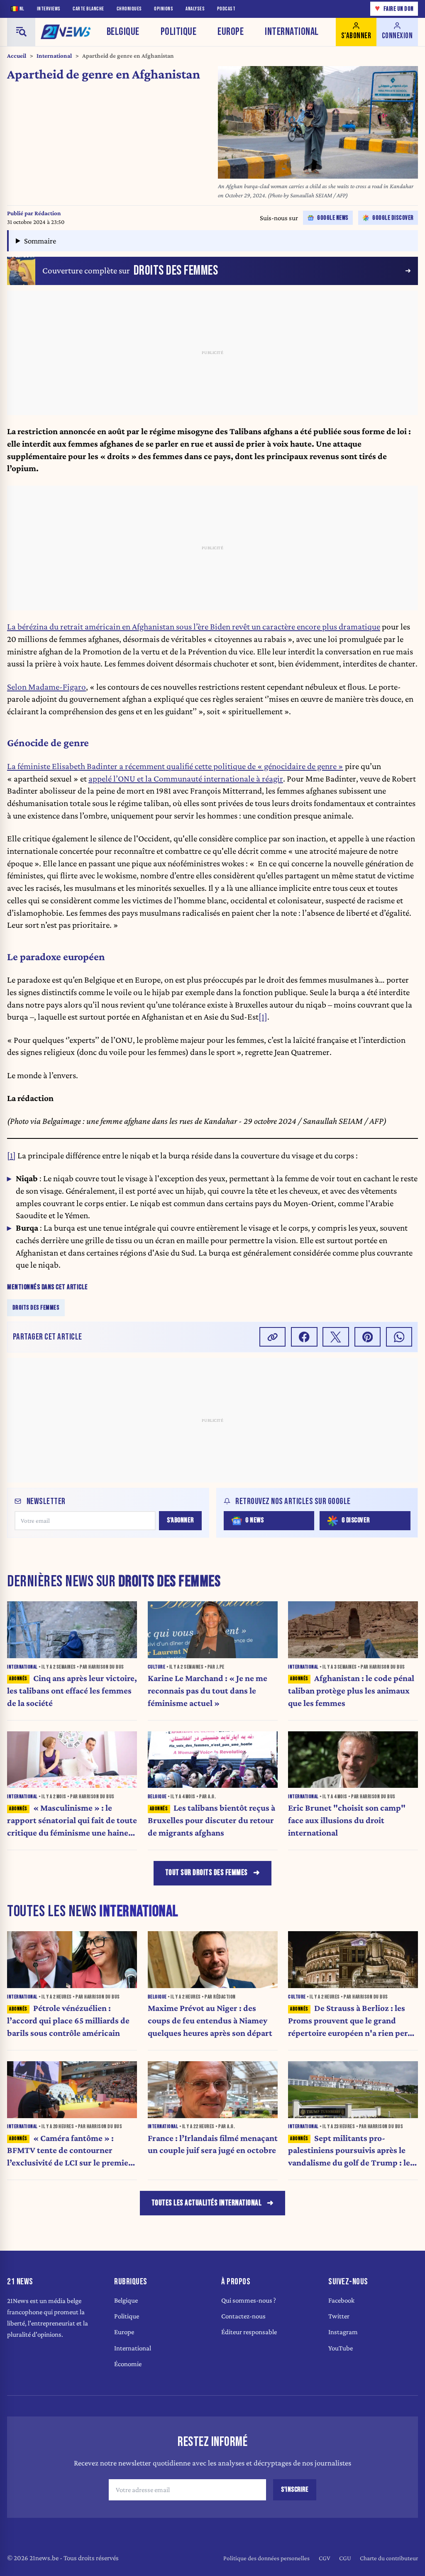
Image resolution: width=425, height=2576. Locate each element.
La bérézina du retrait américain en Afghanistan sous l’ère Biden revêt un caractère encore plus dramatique (194, 627)
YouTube (341, 2348)
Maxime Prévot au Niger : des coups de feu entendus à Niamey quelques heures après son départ (210, 2020)
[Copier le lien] (273, 1337)
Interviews (49, 9)
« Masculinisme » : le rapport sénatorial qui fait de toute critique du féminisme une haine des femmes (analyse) (72, 1821)
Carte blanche (88, 9)
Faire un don (394, 9)
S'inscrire (295, 2490)
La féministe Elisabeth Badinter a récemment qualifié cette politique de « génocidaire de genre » (175, 766)
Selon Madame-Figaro (46, 687)
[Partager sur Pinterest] (368, 1337)
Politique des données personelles (266, 2558)
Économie (128, 2364)
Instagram (343, 2332)
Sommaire (40, 241)
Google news (333, 218)
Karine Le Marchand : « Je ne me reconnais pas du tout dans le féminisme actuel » (208, 1691)
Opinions (164, 9)
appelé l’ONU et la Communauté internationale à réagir (186, 779)
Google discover (393, 218)
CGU (345, 2558)
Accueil (17, 56)
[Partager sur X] (336, 1337)
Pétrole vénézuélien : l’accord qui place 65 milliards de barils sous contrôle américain (68, 2020)
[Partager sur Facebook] (304, 1337)
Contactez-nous (243, 2316)
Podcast (226, 9)
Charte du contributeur (389, 2558)
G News (254, 1520)
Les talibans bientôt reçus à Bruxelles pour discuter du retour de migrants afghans (212, 1820)
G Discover (356, 1520)
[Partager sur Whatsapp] (399, 1337)
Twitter (339, 2316)
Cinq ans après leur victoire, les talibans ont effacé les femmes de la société (72, 1691)
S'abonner (180, 1520)
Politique (179, 32)
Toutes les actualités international (207, 2203)
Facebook (341, 2300)
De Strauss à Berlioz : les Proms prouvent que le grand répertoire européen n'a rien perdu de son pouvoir (353, 2021)
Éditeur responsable (249, 2332)
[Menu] (21, 32)
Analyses (195, 9)
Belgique (123, 32)
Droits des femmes (36, 1307)
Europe (231, 32)
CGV (325, 2558)
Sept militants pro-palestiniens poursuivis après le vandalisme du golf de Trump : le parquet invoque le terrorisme (349, 2151)
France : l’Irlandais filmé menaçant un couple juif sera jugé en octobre (213, 2144)
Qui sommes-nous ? (249, 2300)
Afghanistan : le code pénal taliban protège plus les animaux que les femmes (351, 1691)
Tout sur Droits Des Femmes (206, 1873)
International (292, 32)
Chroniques (129, 9)
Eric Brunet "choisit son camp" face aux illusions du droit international (347, 1820)
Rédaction (48, 213)
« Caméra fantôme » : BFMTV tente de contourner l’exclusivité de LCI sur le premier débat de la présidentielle (70, 2151)
